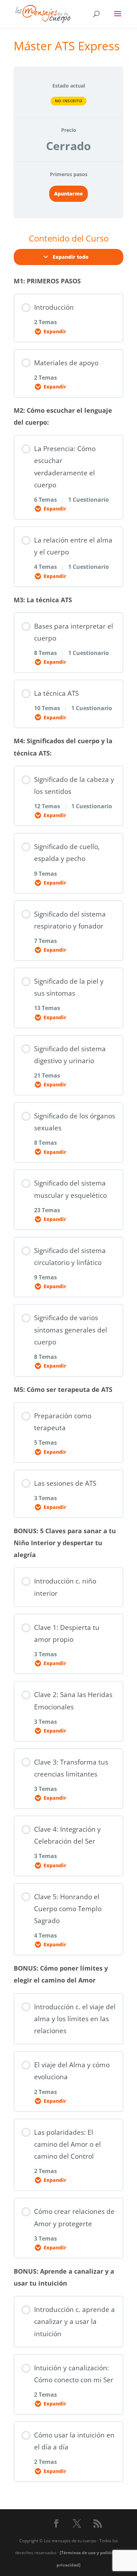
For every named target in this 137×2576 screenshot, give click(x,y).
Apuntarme (68, 194)
